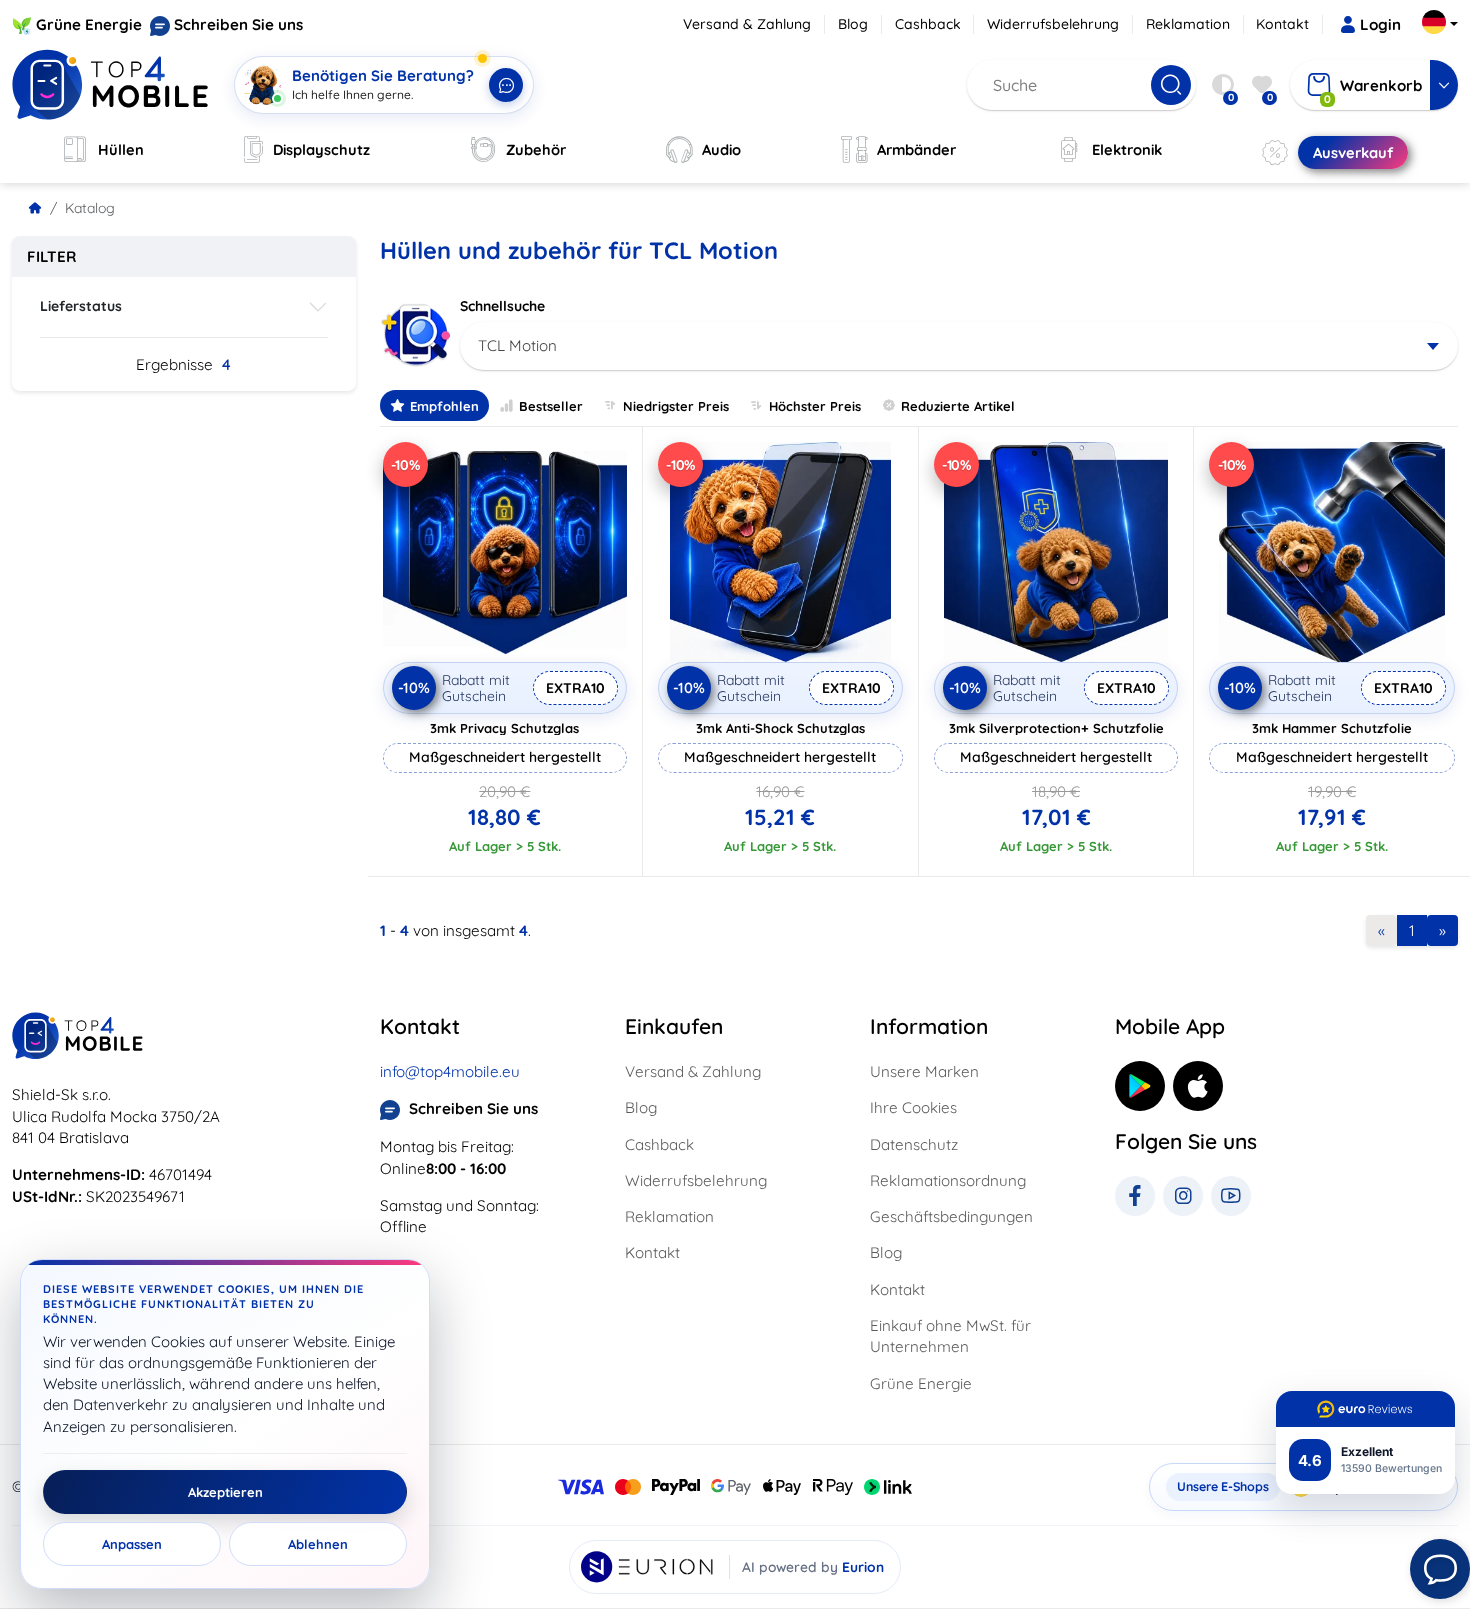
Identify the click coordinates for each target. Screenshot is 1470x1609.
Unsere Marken (924, 1071)
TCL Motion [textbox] (517, 345)
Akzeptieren (225, 1492)
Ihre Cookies (913, 1107)
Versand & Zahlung (747, 24)
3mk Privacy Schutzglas (504, 728)
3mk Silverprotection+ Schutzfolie (1056, 728)
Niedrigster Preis (676, 406)
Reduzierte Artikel (958, 406)
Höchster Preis (815, 406)
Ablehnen (318, 1544)
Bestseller (551, 406)
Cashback (928, 24)
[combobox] (959, 346)
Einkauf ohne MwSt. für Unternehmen (950, 1336)
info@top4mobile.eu (450, 1071)
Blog (853, 24)
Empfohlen (444, 406)
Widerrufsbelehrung (1053, 24)
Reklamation (1188, 24)
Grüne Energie (89, 24)
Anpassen (132, 1544)
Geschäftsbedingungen (951, 1216)
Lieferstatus (81, 306)
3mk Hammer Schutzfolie (1332, 728)
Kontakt (1282, 24)
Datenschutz (914, 1144)
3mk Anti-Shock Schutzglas (780, 728)
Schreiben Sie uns (238, 24)
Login (1380, 24)
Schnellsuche (502, 306)
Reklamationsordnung (948, 1180)
